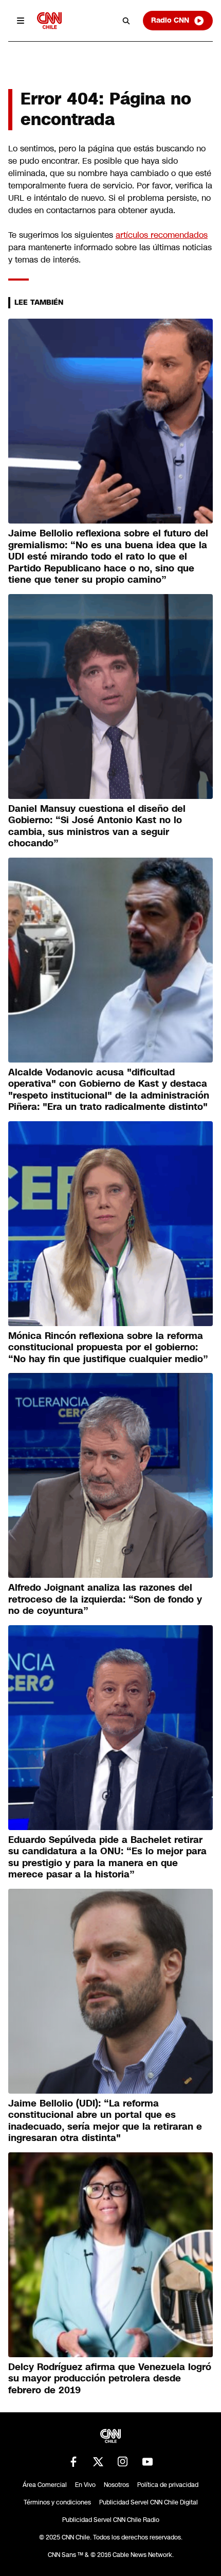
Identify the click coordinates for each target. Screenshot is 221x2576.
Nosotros (116, 2485)
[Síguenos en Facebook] (73, 2462)
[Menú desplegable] (21, 21)
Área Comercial (45, 2485)
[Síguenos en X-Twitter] (98, 2462)
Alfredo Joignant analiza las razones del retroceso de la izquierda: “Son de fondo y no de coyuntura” (105, 1599)
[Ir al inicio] (49, 20)
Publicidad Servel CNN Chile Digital (149, 2502)
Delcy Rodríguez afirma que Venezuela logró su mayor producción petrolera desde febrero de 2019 (110, 2379)
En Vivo (85, 2485)
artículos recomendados (162, 235)
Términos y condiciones (57, 2502)
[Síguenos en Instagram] (123, 2462)
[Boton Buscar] (126, 21)
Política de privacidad (168, 2485)
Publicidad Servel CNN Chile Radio (111, 2520)
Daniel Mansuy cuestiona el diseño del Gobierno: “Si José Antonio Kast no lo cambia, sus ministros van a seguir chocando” (97, 826)
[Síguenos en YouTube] (148, 2462)
